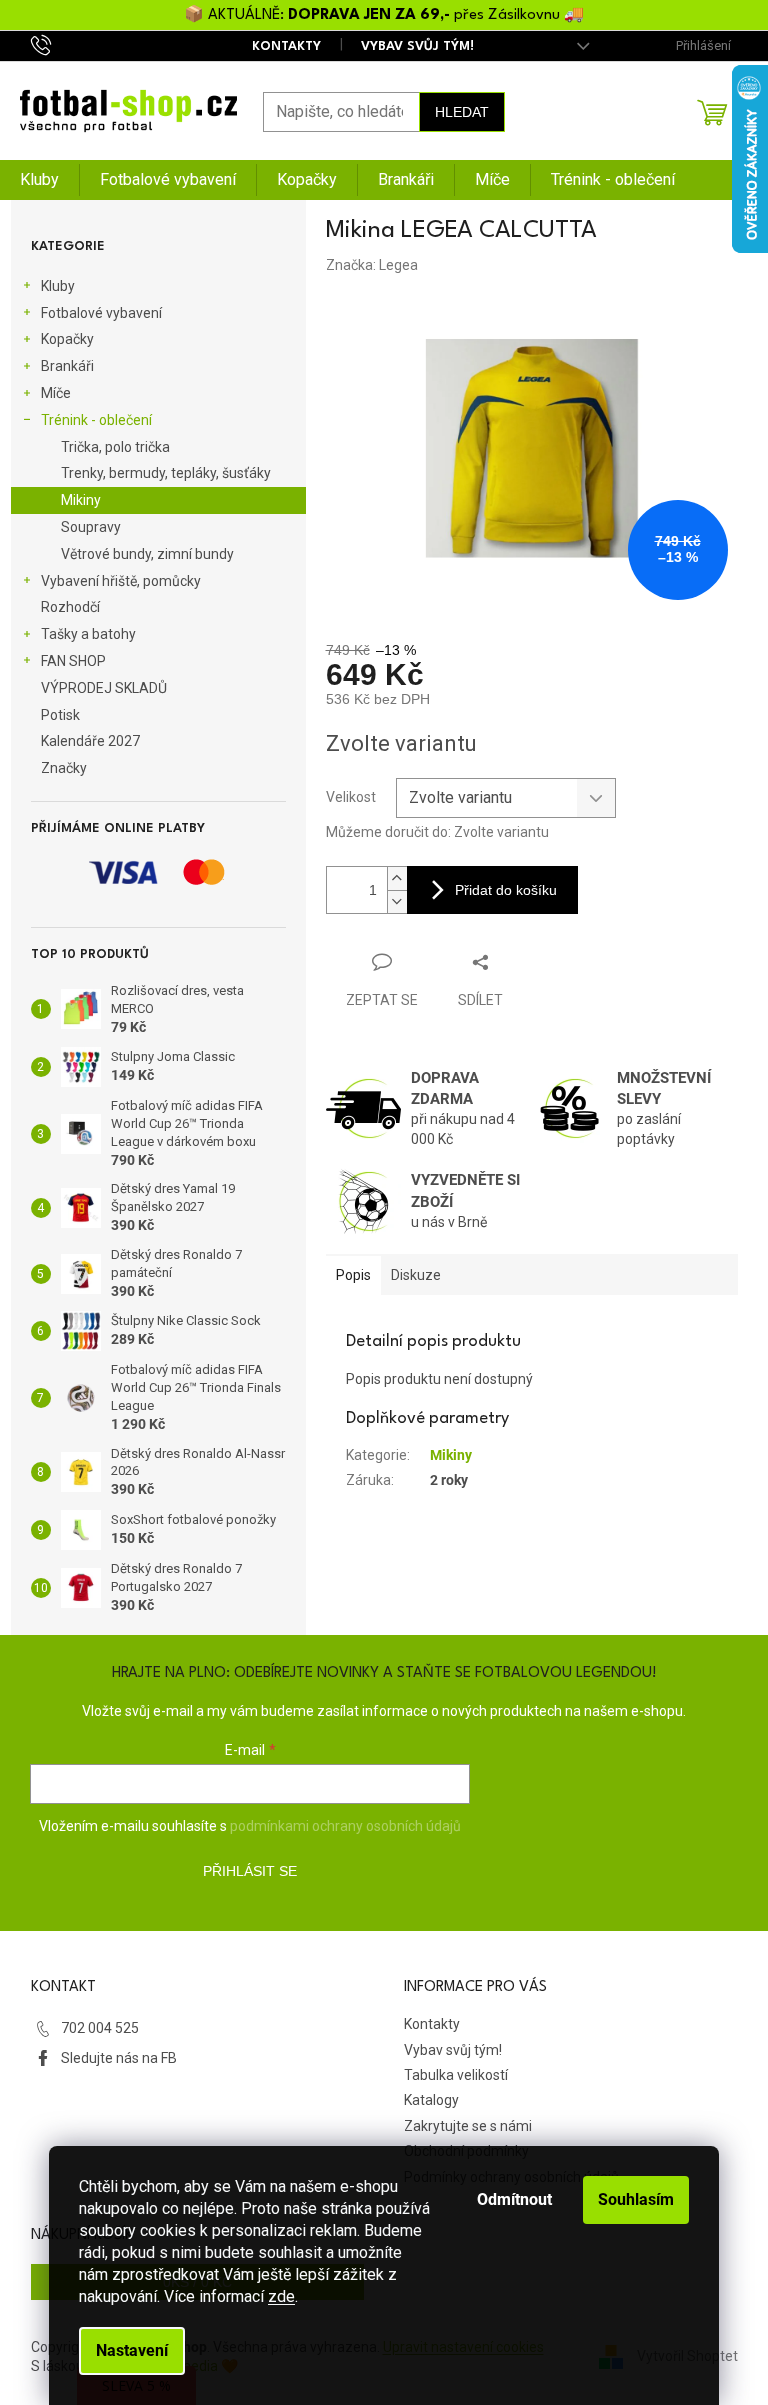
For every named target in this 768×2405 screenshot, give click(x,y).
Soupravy (91, 527)
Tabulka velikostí (456, 2075)
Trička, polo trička (115, 447)
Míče (56, 393)
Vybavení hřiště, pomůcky (121, 581)
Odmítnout (514, 2199)
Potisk (60, 715)
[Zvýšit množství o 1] (397, 878)
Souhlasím (636, 2199)
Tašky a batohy (88, 634)
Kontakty (286, 46)
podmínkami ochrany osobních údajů (345, 1826)
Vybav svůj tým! (417, 46)
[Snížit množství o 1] (397, 901)
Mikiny (81, 500)
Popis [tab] (353, 1275)
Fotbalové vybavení (101, 313)
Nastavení (132, 2350)
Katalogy (431, 2100)
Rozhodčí (70, 607)
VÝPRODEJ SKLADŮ (104, 688)
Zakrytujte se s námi (468, 2126)
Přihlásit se (250, 1871)
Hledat (462, 112)
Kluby (58, 286)
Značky (64, 768)
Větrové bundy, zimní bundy (147, 554)
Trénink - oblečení (96, 420)
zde (281, 2296)
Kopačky (67, 339)
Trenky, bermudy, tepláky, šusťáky (166, 473)
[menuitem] (39, 180)
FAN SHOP (73, 661)
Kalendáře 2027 (90, 741)
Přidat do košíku (506, 890)
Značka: (372, 265)
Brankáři (67, 366)
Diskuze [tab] (416, 1275)
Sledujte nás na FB (119, 2058)
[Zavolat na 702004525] (60, 44)
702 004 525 (100, 2028)
